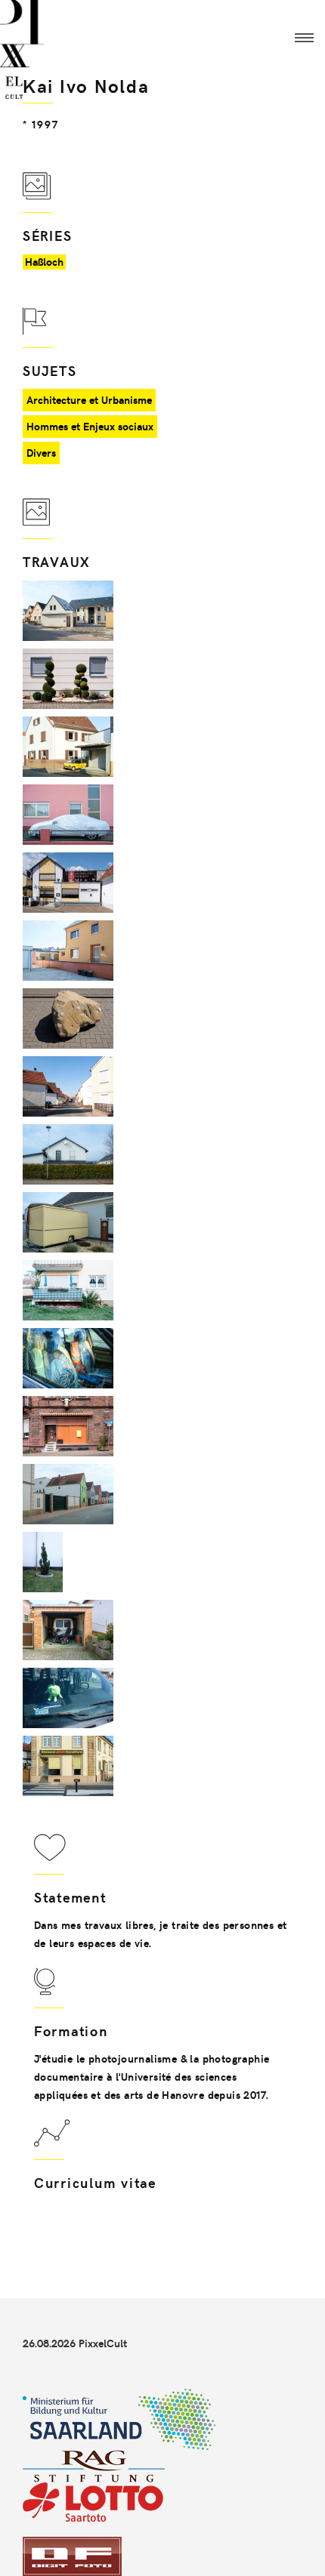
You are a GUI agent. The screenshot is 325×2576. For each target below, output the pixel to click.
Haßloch (44, 262)
